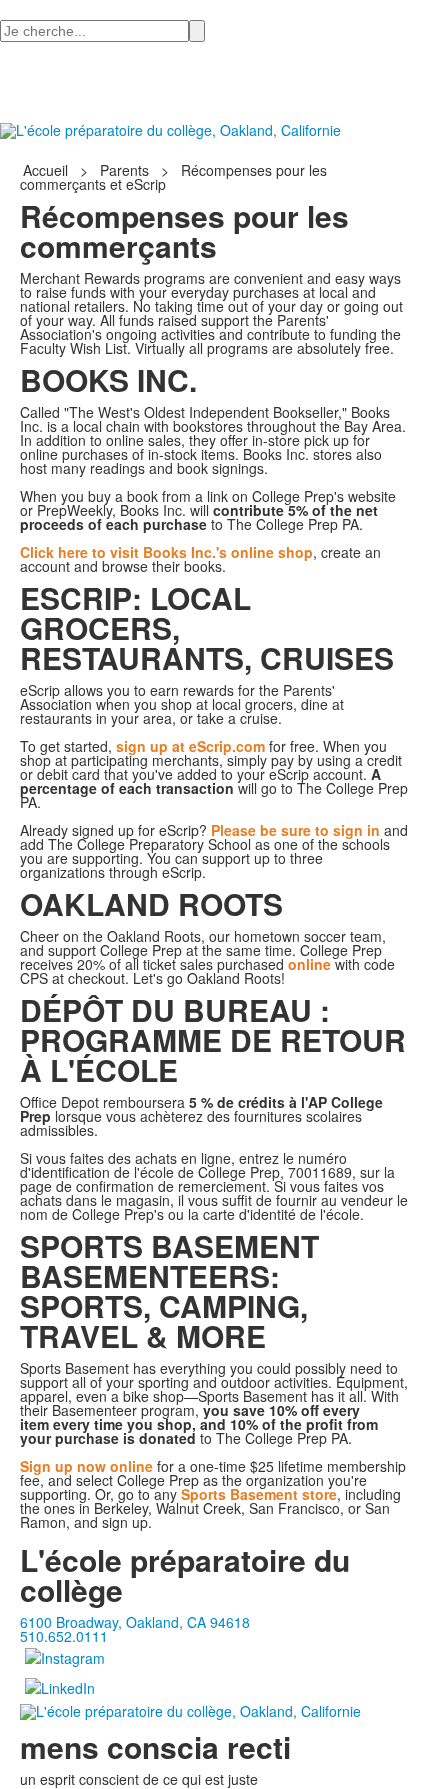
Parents (124, 170)
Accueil (47, 170)
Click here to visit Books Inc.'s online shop (166, 552)
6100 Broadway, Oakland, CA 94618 (135, 1622)
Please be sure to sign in (295, 830)
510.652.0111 (64, 1636)
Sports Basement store (259, 1494)
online (309, 964)
